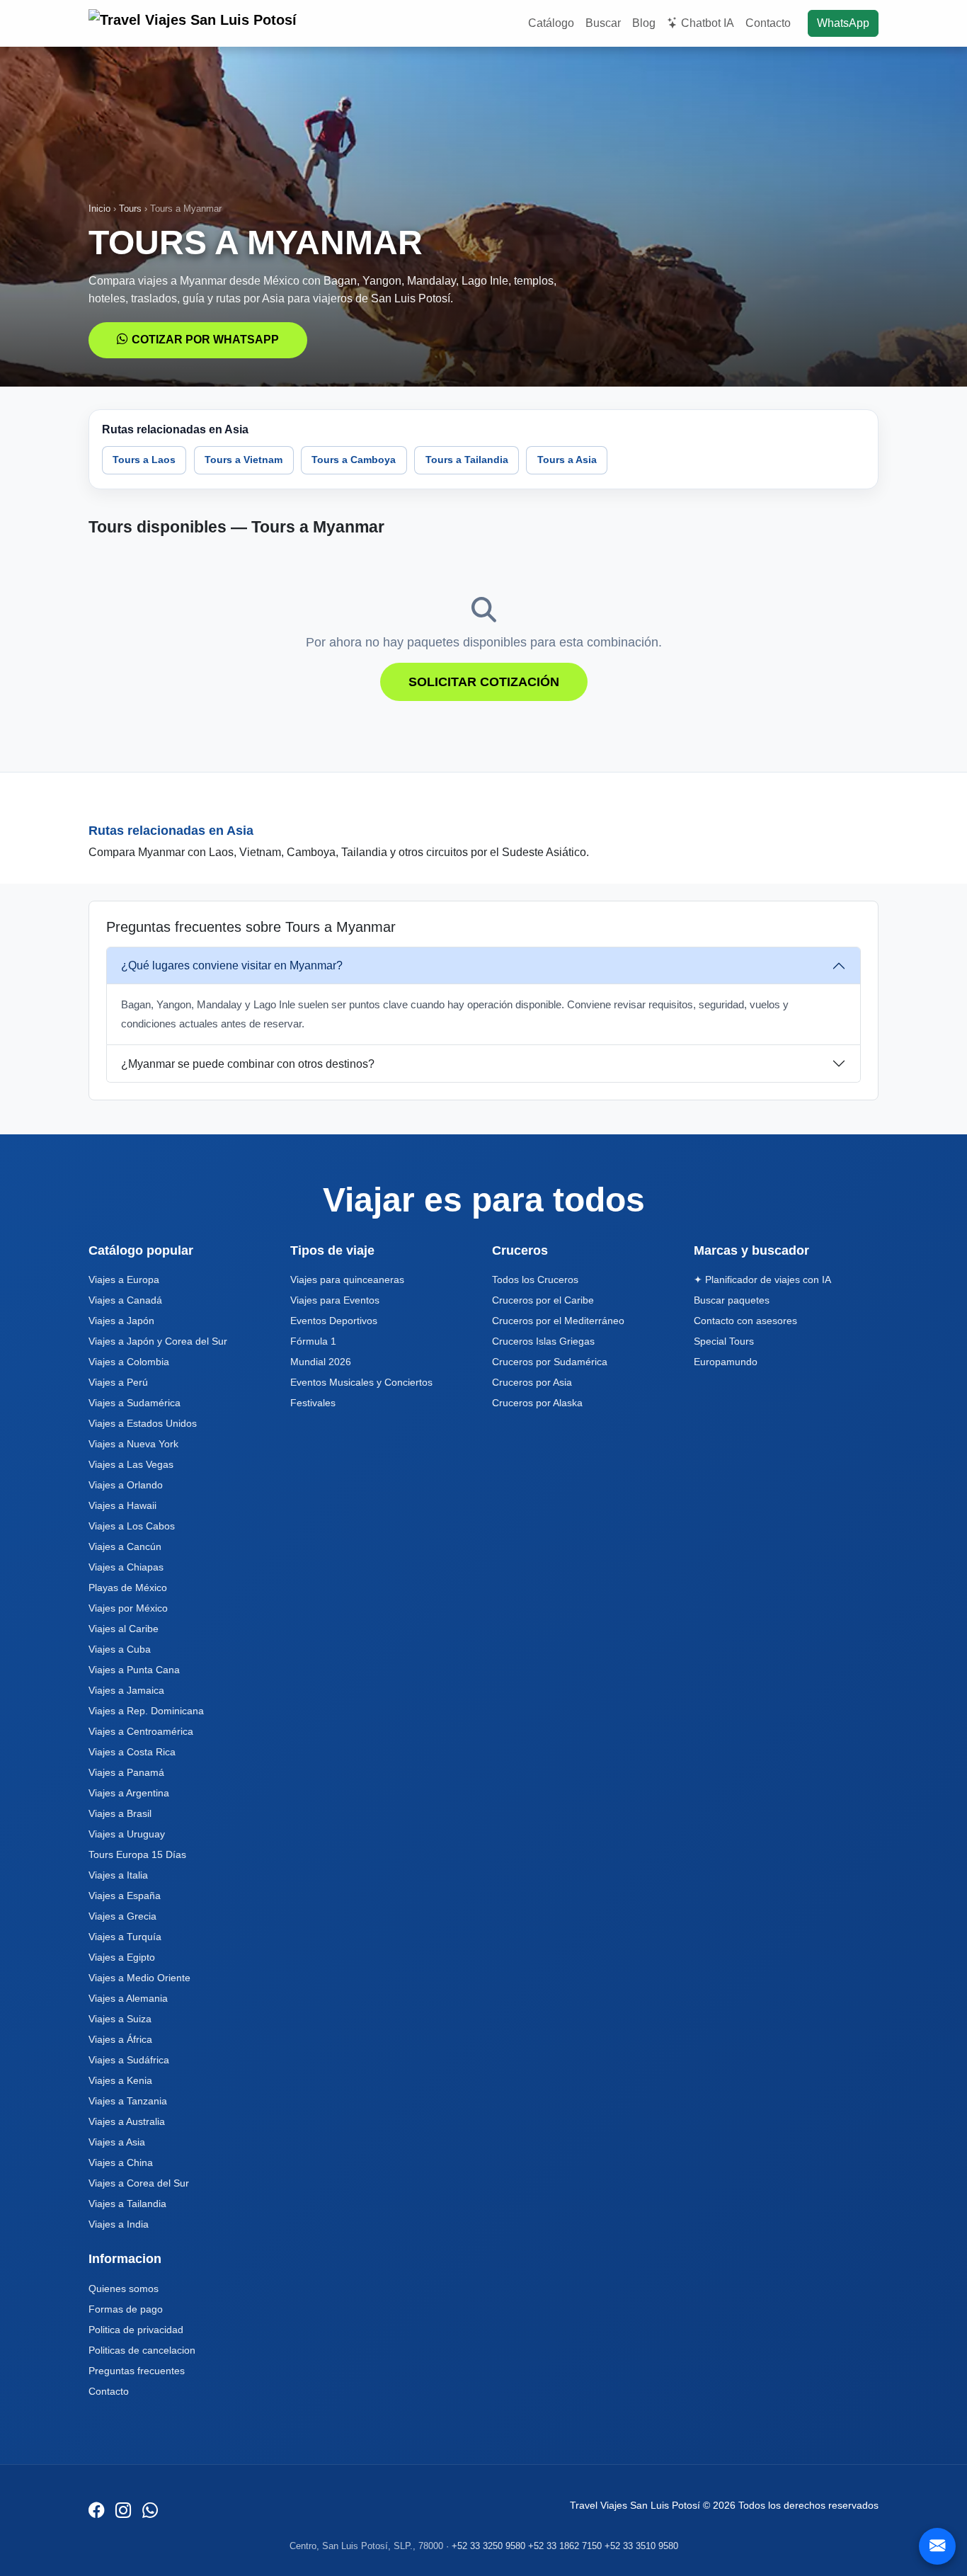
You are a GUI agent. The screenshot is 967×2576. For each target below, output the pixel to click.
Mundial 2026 (321, 1362)
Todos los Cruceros (535, 1280)
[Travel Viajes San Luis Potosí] (195, 23)
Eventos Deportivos (334, 1321)
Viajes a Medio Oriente (139, 1978)
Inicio (99, 209)
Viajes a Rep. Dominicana (146, 1711)
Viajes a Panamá (126, 1772)
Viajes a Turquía (125, 1937)
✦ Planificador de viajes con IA (762, 1280)
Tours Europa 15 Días (137, 1854)
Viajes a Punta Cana (134, 1670)
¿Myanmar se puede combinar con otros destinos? (248, 1064)
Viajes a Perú (118, 1382)
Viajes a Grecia (122, 1916)
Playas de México (128, 1588)
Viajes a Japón (121, 1321)
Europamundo (726, 1362)
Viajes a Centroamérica (141, 1731)
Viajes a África (120, 2039)
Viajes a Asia (117, 2142)
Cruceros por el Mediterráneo (558, 1321)
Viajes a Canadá (125, 1300)
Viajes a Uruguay (127, 1834)
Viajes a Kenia (120, 2080)
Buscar (603, 23)
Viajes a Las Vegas (131, 1464)
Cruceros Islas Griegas (543, 1341)
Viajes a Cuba (120, 1649)
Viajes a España (125, 1896)
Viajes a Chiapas (126, 1567)
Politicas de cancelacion (142, 2350)
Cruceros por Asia (532, 1382)
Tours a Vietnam (244, 460)
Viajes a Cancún (125, 1546)
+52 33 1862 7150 (565, 2546)
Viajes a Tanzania (128, 2101)
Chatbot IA (708, 23)
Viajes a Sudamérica (135, 1403)
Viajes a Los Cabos (132, 1526)
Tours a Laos (144, 460)
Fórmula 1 (313, 1341)
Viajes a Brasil (120, 1813)
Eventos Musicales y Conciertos (361, 1382)
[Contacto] (937, 2546)
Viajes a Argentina (129, 1793)
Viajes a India (119, 2224)
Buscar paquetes (732, 1300)
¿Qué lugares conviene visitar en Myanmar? (232, 965)
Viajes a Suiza (120, 2019)
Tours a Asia (567, 460)
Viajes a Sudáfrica (129, 2060)
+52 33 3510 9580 (641, 2546)
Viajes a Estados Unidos (143, 1423)
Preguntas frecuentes (137, 2371)
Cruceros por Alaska (537, 1403)
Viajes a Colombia (129, 1362)
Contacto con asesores (745, 1321)
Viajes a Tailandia (127, 2204)
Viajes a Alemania (128, 1998)
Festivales (313, 1403)
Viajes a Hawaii (122, 1505)
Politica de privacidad (136, 2330)
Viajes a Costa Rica (132, 1752)
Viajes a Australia (127, 2121)
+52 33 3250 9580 (488, 2546)
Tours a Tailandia (467, 460)
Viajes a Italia (118, 1875)
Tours (130, 209)
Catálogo (551, 23)
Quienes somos (124, 2289)
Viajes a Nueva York (133, 1444)
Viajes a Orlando (126, 1485)
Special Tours (724, 1341)
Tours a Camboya (354, 460)
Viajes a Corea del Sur (139, 2183)
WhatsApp (843, 23)
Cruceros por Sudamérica (550, 1362)
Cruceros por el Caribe (543, 1300)
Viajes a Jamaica (126, 1690)
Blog (644, 23)
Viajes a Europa (124, 1280)
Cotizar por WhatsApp (205, 340)
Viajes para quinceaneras (347, 1280)
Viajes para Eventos (335, 1300)
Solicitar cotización (484, 682)
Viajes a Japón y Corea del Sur (158, 1341)
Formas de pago (126, 2309)
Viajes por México (128, 1608)
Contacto (768, 23)
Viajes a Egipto (122, 1957)
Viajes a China (121, 2162)
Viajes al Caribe (124, 1629)
